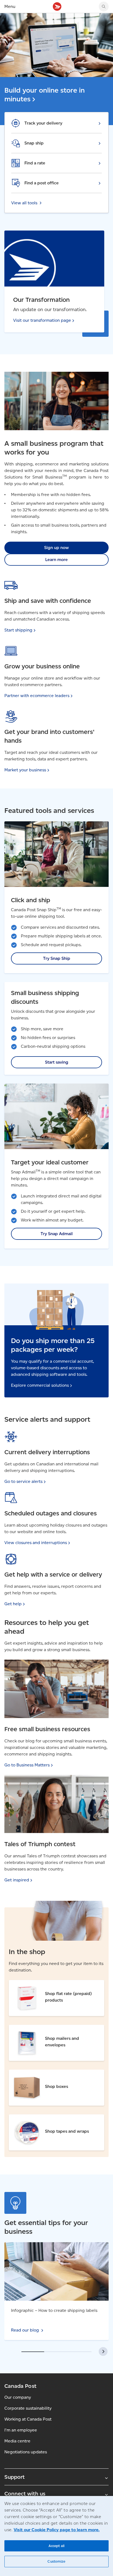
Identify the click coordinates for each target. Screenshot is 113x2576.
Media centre (17, 2441)
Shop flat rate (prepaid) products (42, 1984)
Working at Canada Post (28, 2419)
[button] (103, 2351)
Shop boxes (21, 2073)
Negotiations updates (26, 2452)
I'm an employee (21, 2430)
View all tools (24, 203)
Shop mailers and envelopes (37, 2028)
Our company (18, 2397)
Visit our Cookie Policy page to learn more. (57, 2530)
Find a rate (35, 163)
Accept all (56, 2546)
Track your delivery (43, 123)
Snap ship (34, 143)
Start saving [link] (57, 1062)
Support (15, 2477)
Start (18, 630)
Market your (25, 770)
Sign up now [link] (56, 548)
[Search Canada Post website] (104, 7)
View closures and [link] (36, 1543)
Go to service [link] (23, 1481)
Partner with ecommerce (37, 696)
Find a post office (42, 183)
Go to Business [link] (27, 1765)
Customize (56, 2561)
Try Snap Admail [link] (57, 1234)
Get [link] (13, 1604)
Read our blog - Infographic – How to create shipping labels (48, 2249)
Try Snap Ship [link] (57, 958)
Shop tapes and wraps (31, 2118)
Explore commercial (40, 1385)
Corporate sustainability (28, 2408)
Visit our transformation (42, 320)
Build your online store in (45, 95)
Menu (10, 6)
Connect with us (25, 2494)
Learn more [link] (56, 560)
